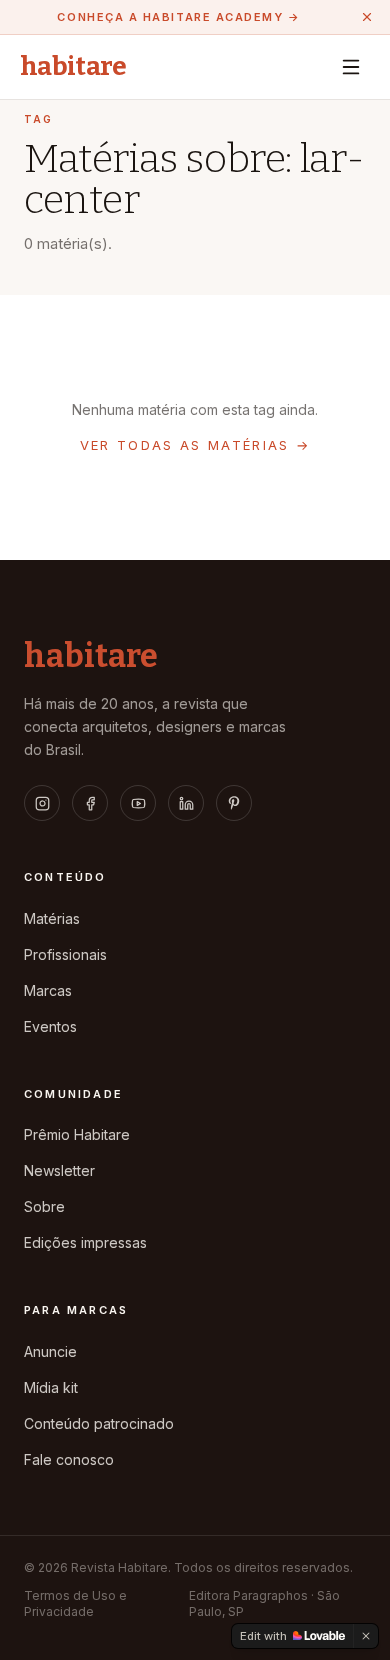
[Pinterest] (234, 803)
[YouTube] (138, 803)
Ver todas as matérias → (195, 445)
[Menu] (351, 67)
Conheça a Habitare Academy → (178, 17)
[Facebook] (90, 803)
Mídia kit (51, 1387)
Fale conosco (69, 1459)
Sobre (44, 1206)
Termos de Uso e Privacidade (75, 1603)
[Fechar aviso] (367, 17)
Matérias (52, 918)
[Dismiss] (366, 1636)
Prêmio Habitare (77, 1134)
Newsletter (59, 1170)
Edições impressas (85, 1242)
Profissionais (65, 954)
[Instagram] (42, 803)
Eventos (50, 1026)
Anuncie (50, 1351)
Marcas (48, 990)
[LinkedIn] (186, 803)
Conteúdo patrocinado (99, 1423)
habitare (73, 67)
